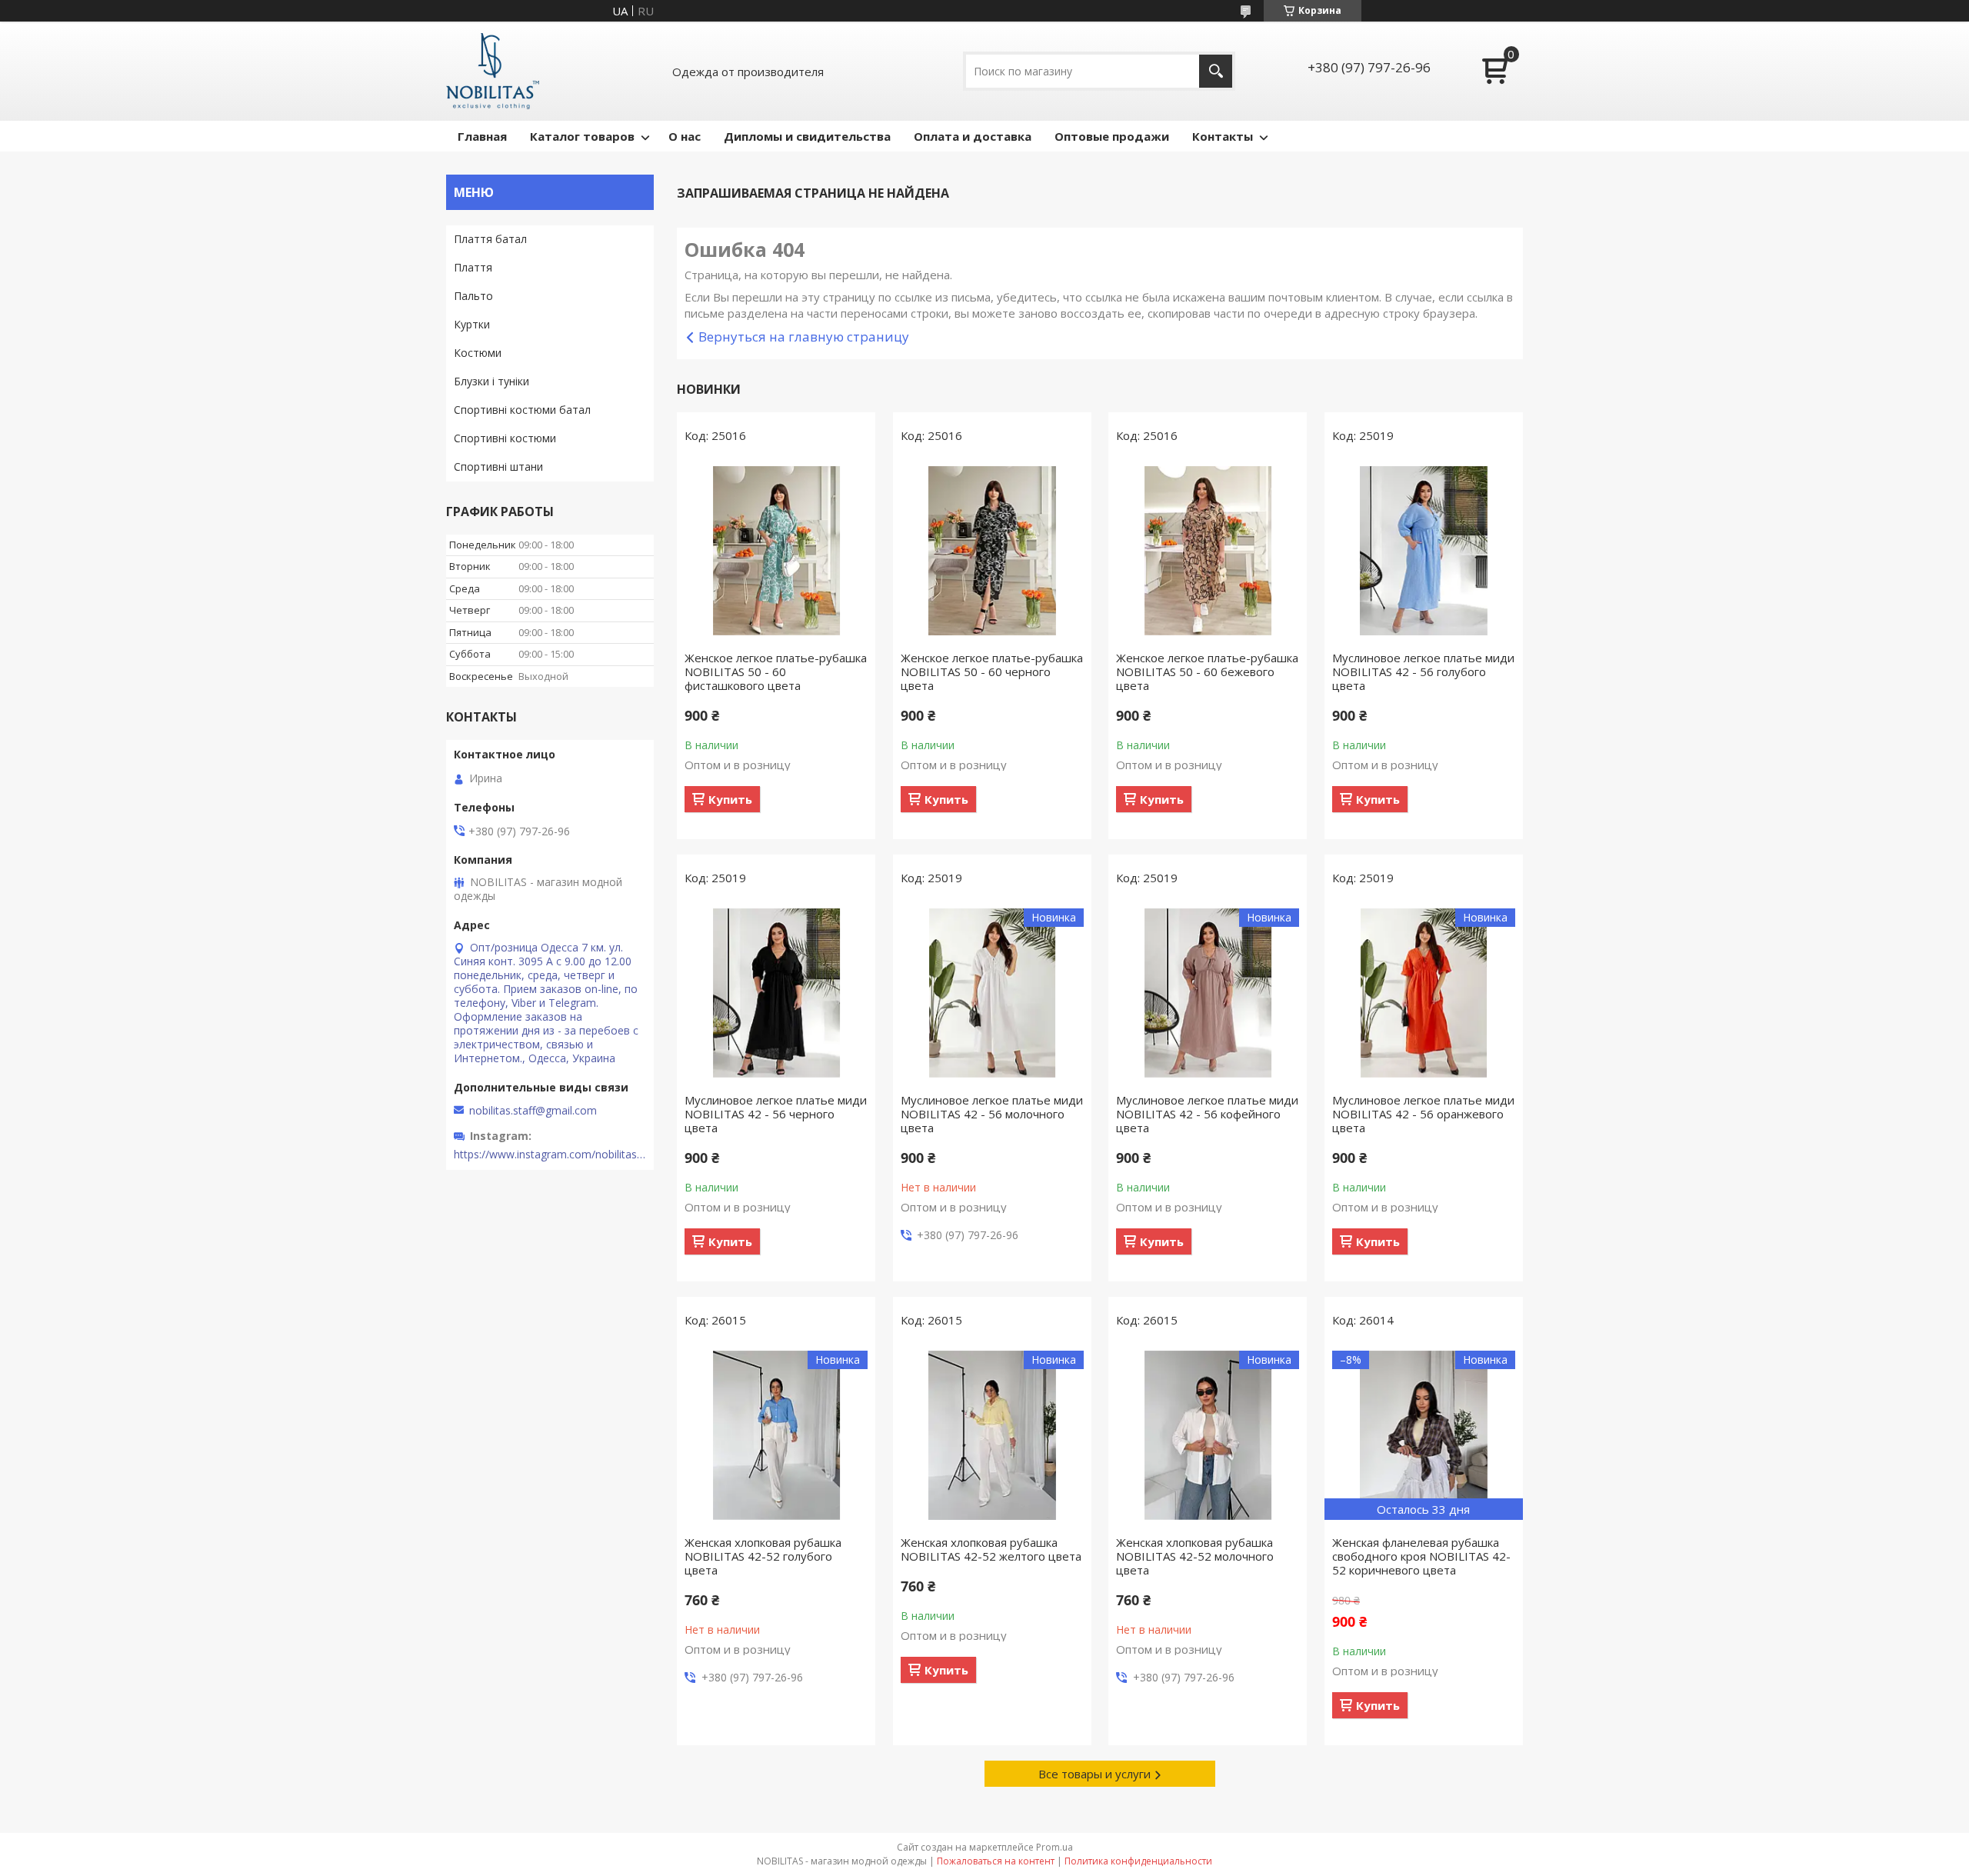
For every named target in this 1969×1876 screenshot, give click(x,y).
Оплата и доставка (973, 136)
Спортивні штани (498, 467)
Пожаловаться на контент (996, 1861)
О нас (685, 136)
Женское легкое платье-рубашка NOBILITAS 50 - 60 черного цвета (992, 671)
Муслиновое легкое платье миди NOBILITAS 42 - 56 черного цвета (776, 1114)
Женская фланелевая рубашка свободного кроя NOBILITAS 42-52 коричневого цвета (1421, 1556)
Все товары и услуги (1094, 1774)
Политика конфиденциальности (1138, 1861)
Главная (482, 136)
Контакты (1223, 136)
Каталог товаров (582, 136)
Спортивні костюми (505, 438)
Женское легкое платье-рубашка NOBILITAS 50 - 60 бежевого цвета (1207, 671)
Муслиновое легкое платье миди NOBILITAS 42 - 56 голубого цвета (1423, 671)
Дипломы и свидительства (807, 136)
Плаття (473, 267)
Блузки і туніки (491, 381)
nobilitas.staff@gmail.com (533, 1111)
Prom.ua (1054, 1847)
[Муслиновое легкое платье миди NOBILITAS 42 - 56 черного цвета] (776, 993)
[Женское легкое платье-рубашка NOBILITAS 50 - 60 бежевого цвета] (1208, 551)
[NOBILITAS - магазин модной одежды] (493, 71)
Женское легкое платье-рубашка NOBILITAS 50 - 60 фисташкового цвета (776, 671)
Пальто (473, 296)
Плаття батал (490, 239)
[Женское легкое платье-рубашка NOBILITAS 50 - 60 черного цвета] (992, 551)
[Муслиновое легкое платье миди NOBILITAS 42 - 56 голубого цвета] (1424, 551)
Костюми (478, 353)
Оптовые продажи (1112, 136)
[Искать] (1216, 71)
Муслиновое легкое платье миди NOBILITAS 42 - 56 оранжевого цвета (1423, 1114)
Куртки (472, 324)
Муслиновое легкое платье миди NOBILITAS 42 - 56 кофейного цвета (1207, 1114)
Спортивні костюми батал (522, 410)
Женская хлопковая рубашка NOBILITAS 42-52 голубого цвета (763, 1556)
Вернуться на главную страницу (804, 337)
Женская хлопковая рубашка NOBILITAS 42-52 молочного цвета (1195, 1556)
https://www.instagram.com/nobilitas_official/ (550, 1155)
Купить (730, 799)
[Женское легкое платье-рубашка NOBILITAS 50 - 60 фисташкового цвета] (776, 551)
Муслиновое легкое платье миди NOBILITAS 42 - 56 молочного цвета (992, 1114)
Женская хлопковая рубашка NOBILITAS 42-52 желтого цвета (991, 1549)
